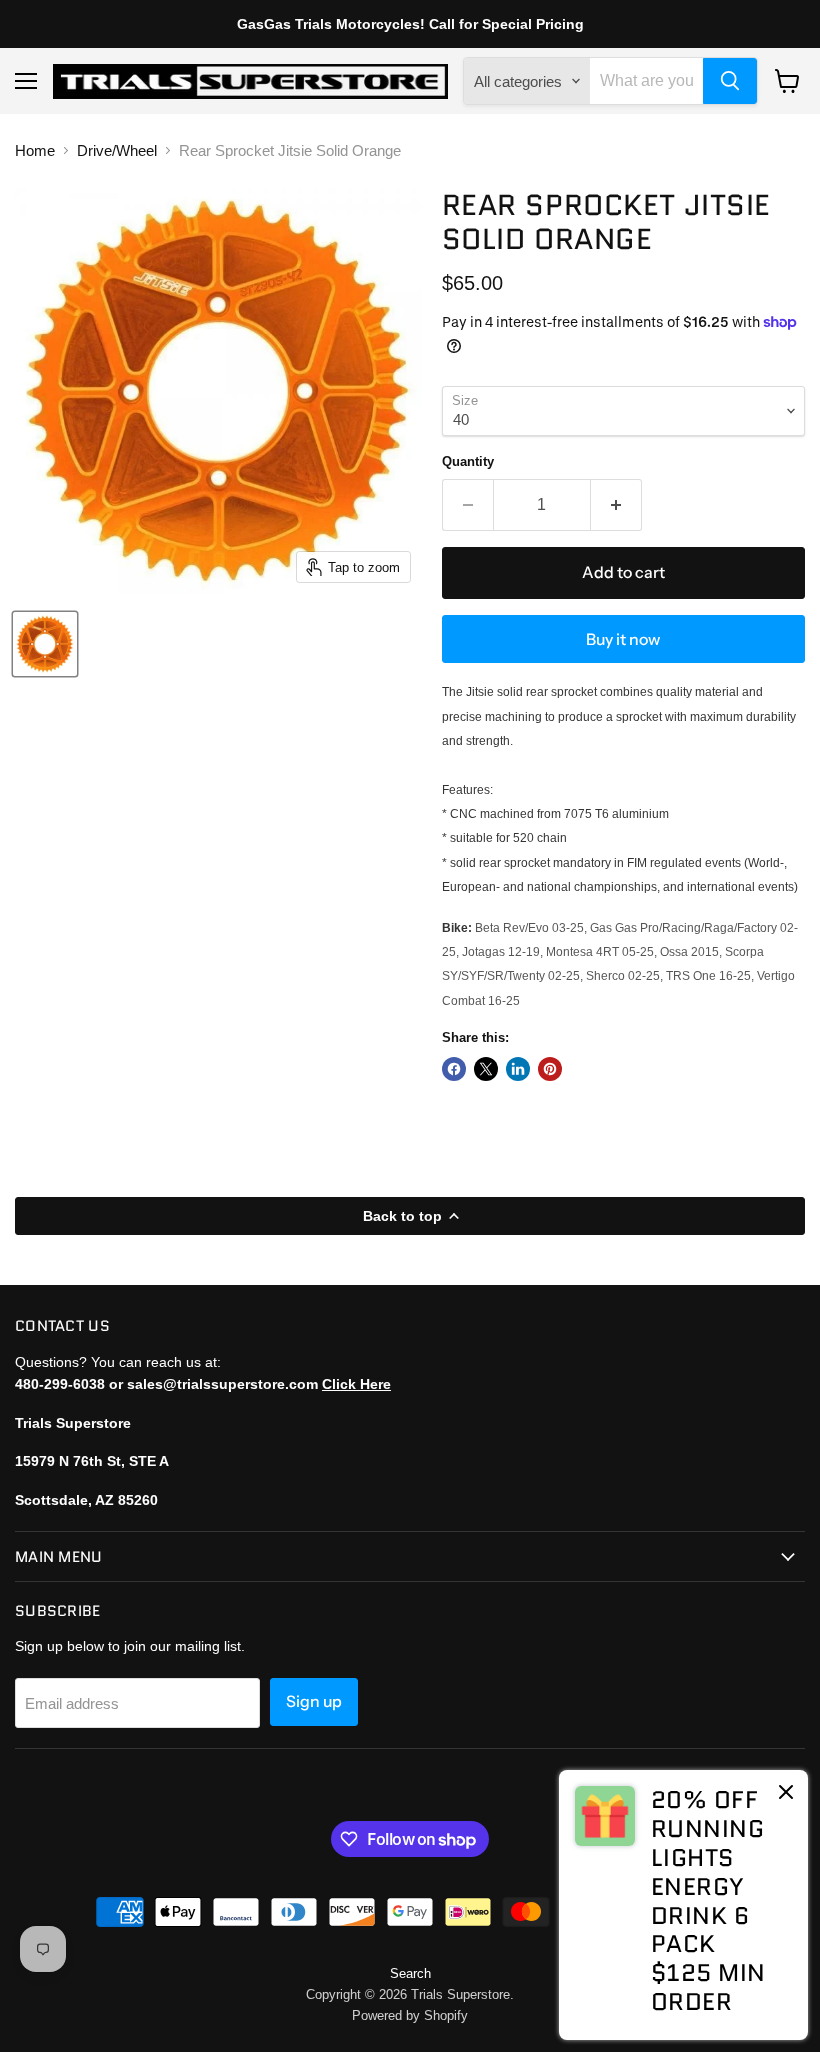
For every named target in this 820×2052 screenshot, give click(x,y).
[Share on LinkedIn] (518, 1069)
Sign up (314, 1701)
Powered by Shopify (410, 2015)
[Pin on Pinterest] (550, 1069)
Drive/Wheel (117, 150)
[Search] (730, 81)
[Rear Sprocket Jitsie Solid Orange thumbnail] (45, 644)
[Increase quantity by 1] (616, 505)
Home (35, 150)
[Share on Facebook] (454, 1069)
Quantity (468, 461)
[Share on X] (486, 1069)
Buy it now (623, 639)
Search (410, 1973)
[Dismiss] (786, 1794)
